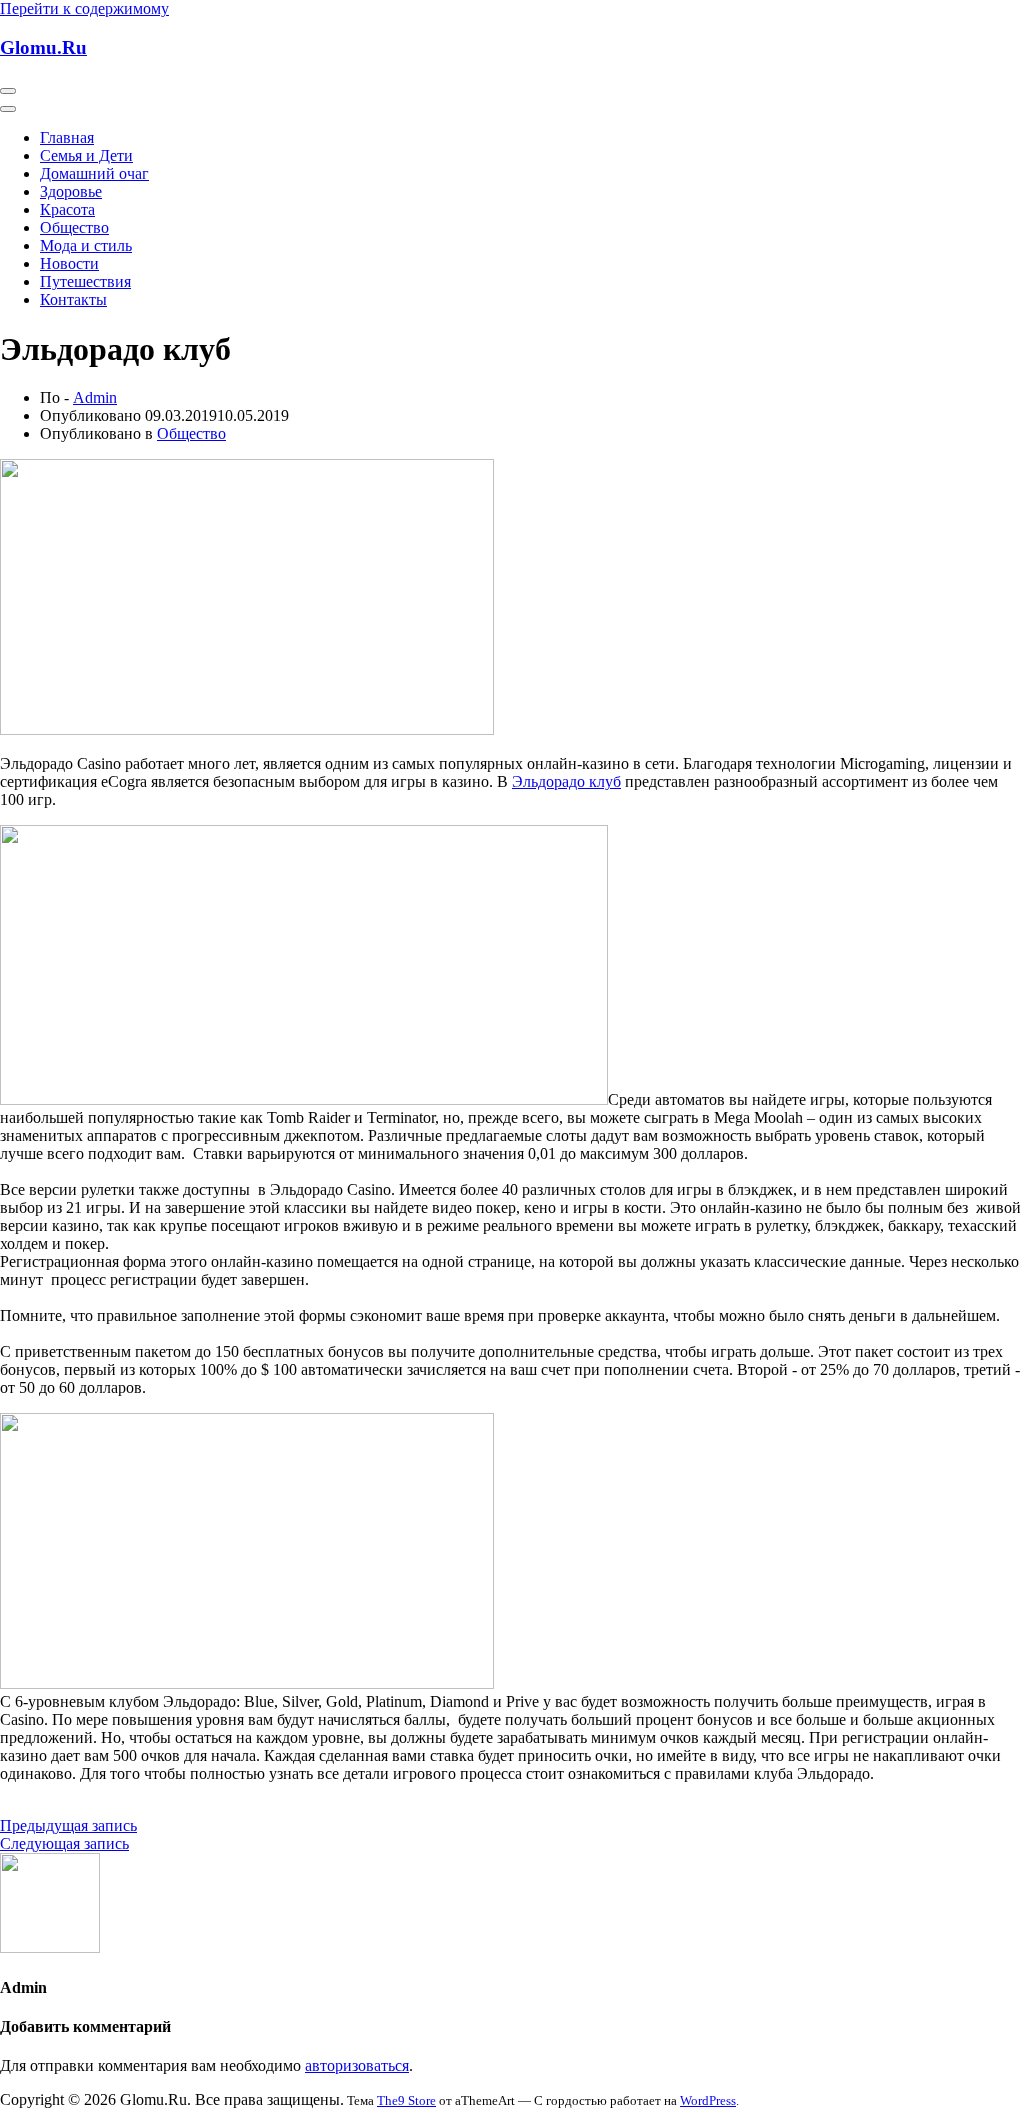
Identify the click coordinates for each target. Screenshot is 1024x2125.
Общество (74, 227)
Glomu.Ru (43, 47)
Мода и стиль (86, 245)
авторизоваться (357, 2065)
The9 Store (406, 2100)
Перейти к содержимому (84, 8)
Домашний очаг (94, 173)
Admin (95, 397)
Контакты (73, 299)
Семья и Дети (86, 155)
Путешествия (85, 281)
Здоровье (71, 191)
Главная (67, 137)
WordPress (708, 2100)
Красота (67, 209)
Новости (69, 263)
